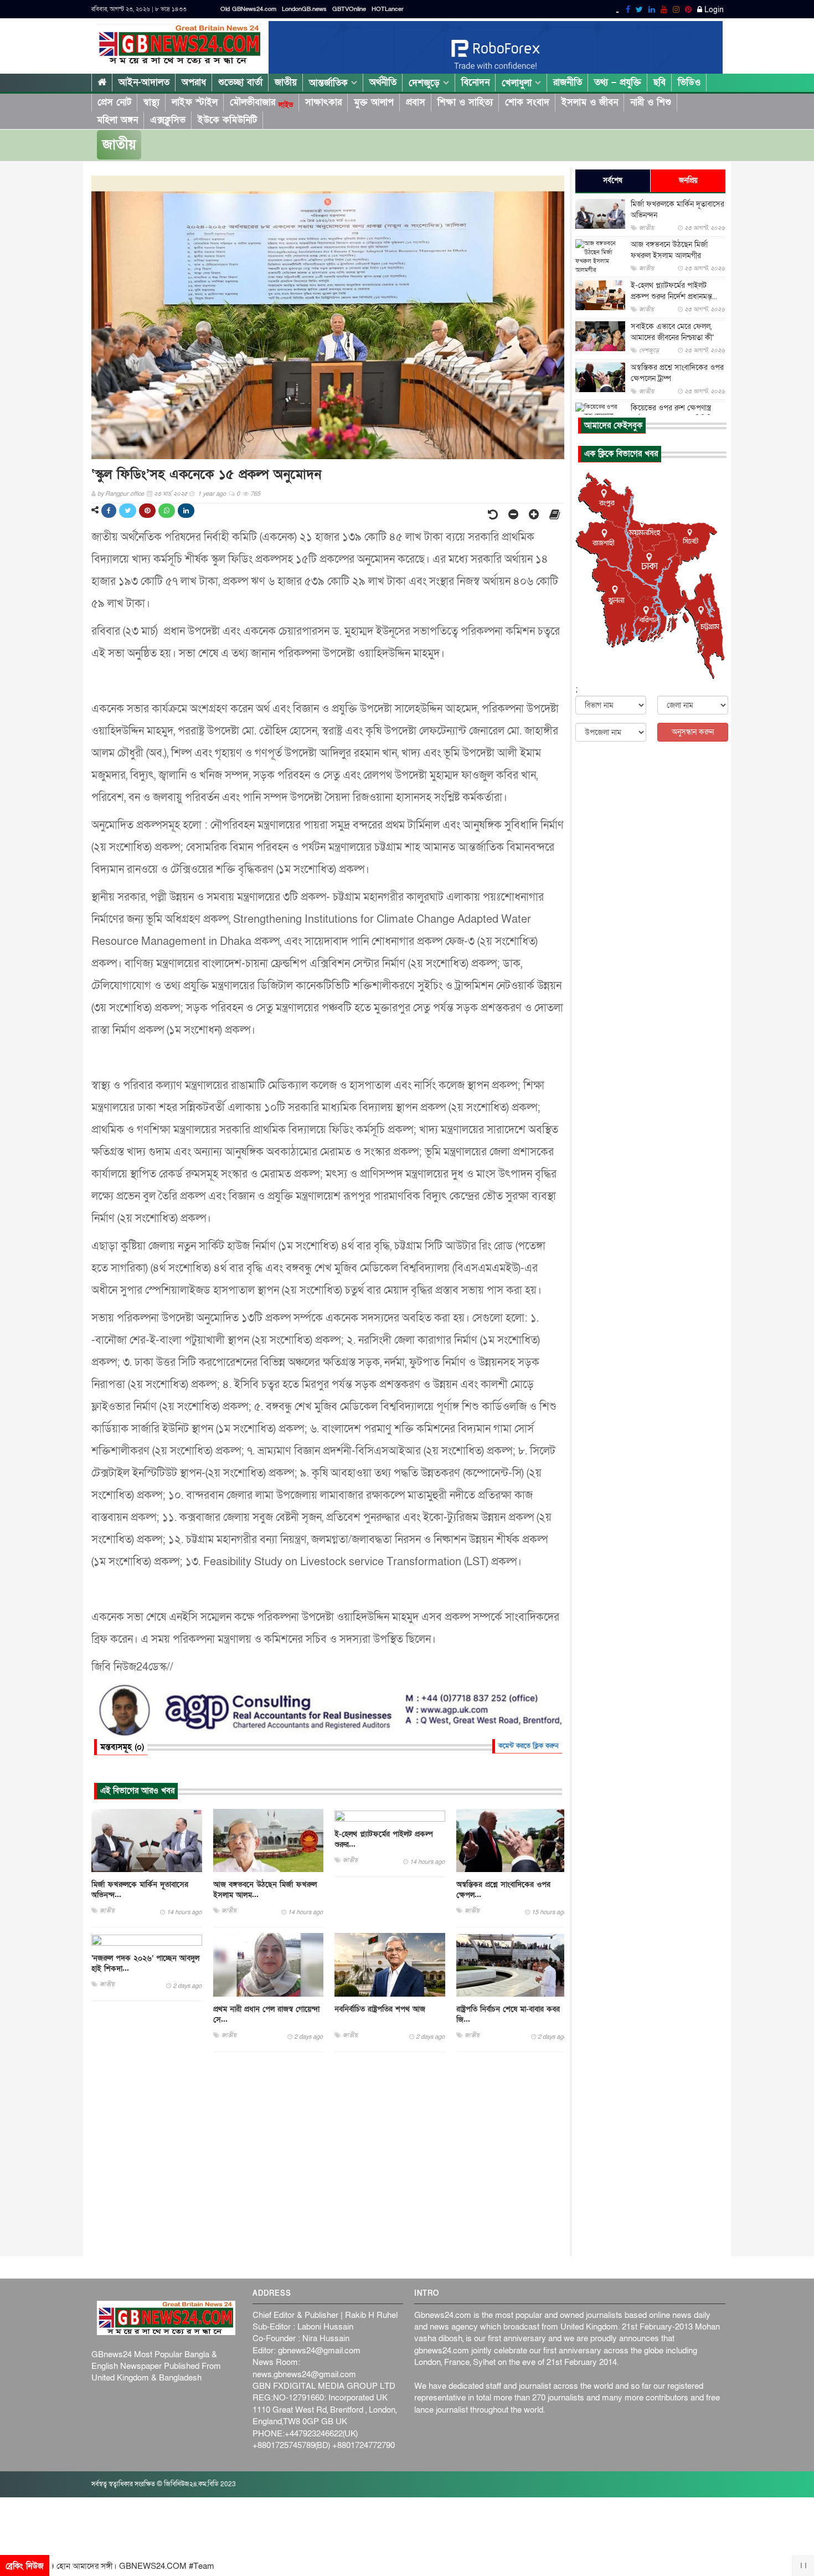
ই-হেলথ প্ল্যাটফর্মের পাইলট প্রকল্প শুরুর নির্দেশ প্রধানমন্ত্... (674, 291)
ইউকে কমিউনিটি (227, 120)
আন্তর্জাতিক (330, 83)
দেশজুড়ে (426, 83)
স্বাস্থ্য (151, 102)
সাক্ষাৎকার (323, 102)
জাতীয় (286, 82)
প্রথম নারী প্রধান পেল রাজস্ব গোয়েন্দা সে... (266, 2014)
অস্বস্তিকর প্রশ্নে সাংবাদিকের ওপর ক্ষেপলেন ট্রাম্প (677, 373)
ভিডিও (689, 82)
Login (713, 10)
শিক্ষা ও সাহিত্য (465, 102)
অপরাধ (194, 82)
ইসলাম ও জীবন (590, 102)
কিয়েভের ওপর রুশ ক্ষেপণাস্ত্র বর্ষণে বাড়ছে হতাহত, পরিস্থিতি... (674, 413)
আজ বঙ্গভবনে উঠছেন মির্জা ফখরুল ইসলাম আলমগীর (669, 250)
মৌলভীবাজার (261, 102)
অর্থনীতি (383, 82)
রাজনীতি (568, 82)
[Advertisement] (328, 2155)
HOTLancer (388, 9)
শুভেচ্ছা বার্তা (240, 82)
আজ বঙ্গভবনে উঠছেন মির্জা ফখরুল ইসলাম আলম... (265, 1890)
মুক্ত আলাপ (374, 102)
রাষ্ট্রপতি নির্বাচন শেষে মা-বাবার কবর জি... (508, 2014)
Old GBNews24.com (248, 9)
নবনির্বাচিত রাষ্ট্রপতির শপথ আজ (380, 2009)
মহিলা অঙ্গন (117, 120)
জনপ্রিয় (688, 181)
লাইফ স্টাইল (195, 102)
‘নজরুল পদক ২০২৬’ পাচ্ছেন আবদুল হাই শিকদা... (145, 1963)
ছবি (660, 82)
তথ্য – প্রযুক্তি (618, 82)
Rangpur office (125, 494)
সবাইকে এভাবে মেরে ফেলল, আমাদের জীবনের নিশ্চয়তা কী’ (672, 332)
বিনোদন (475, 82)
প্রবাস (416, 102)
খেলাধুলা (518, 83)
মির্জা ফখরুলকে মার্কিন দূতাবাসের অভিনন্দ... (140, 1890)
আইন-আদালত (144, 82)
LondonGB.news (304, 9)
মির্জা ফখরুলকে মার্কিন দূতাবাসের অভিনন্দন (678, 210)
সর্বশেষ (613, 181)
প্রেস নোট (114, 102)
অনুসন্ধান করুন (693, 732)
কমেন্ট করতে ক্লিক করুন (529, 1746)
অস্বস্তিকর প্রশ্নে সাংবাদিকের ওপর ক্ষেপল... (503, 1890)
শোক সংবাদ (527, 102)
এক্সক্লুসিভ (168, 120)
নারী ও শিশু (651, 102)
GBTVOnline (349, 9)
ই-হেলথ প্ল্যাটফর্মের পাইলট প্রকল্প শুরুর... (384, 1839)
